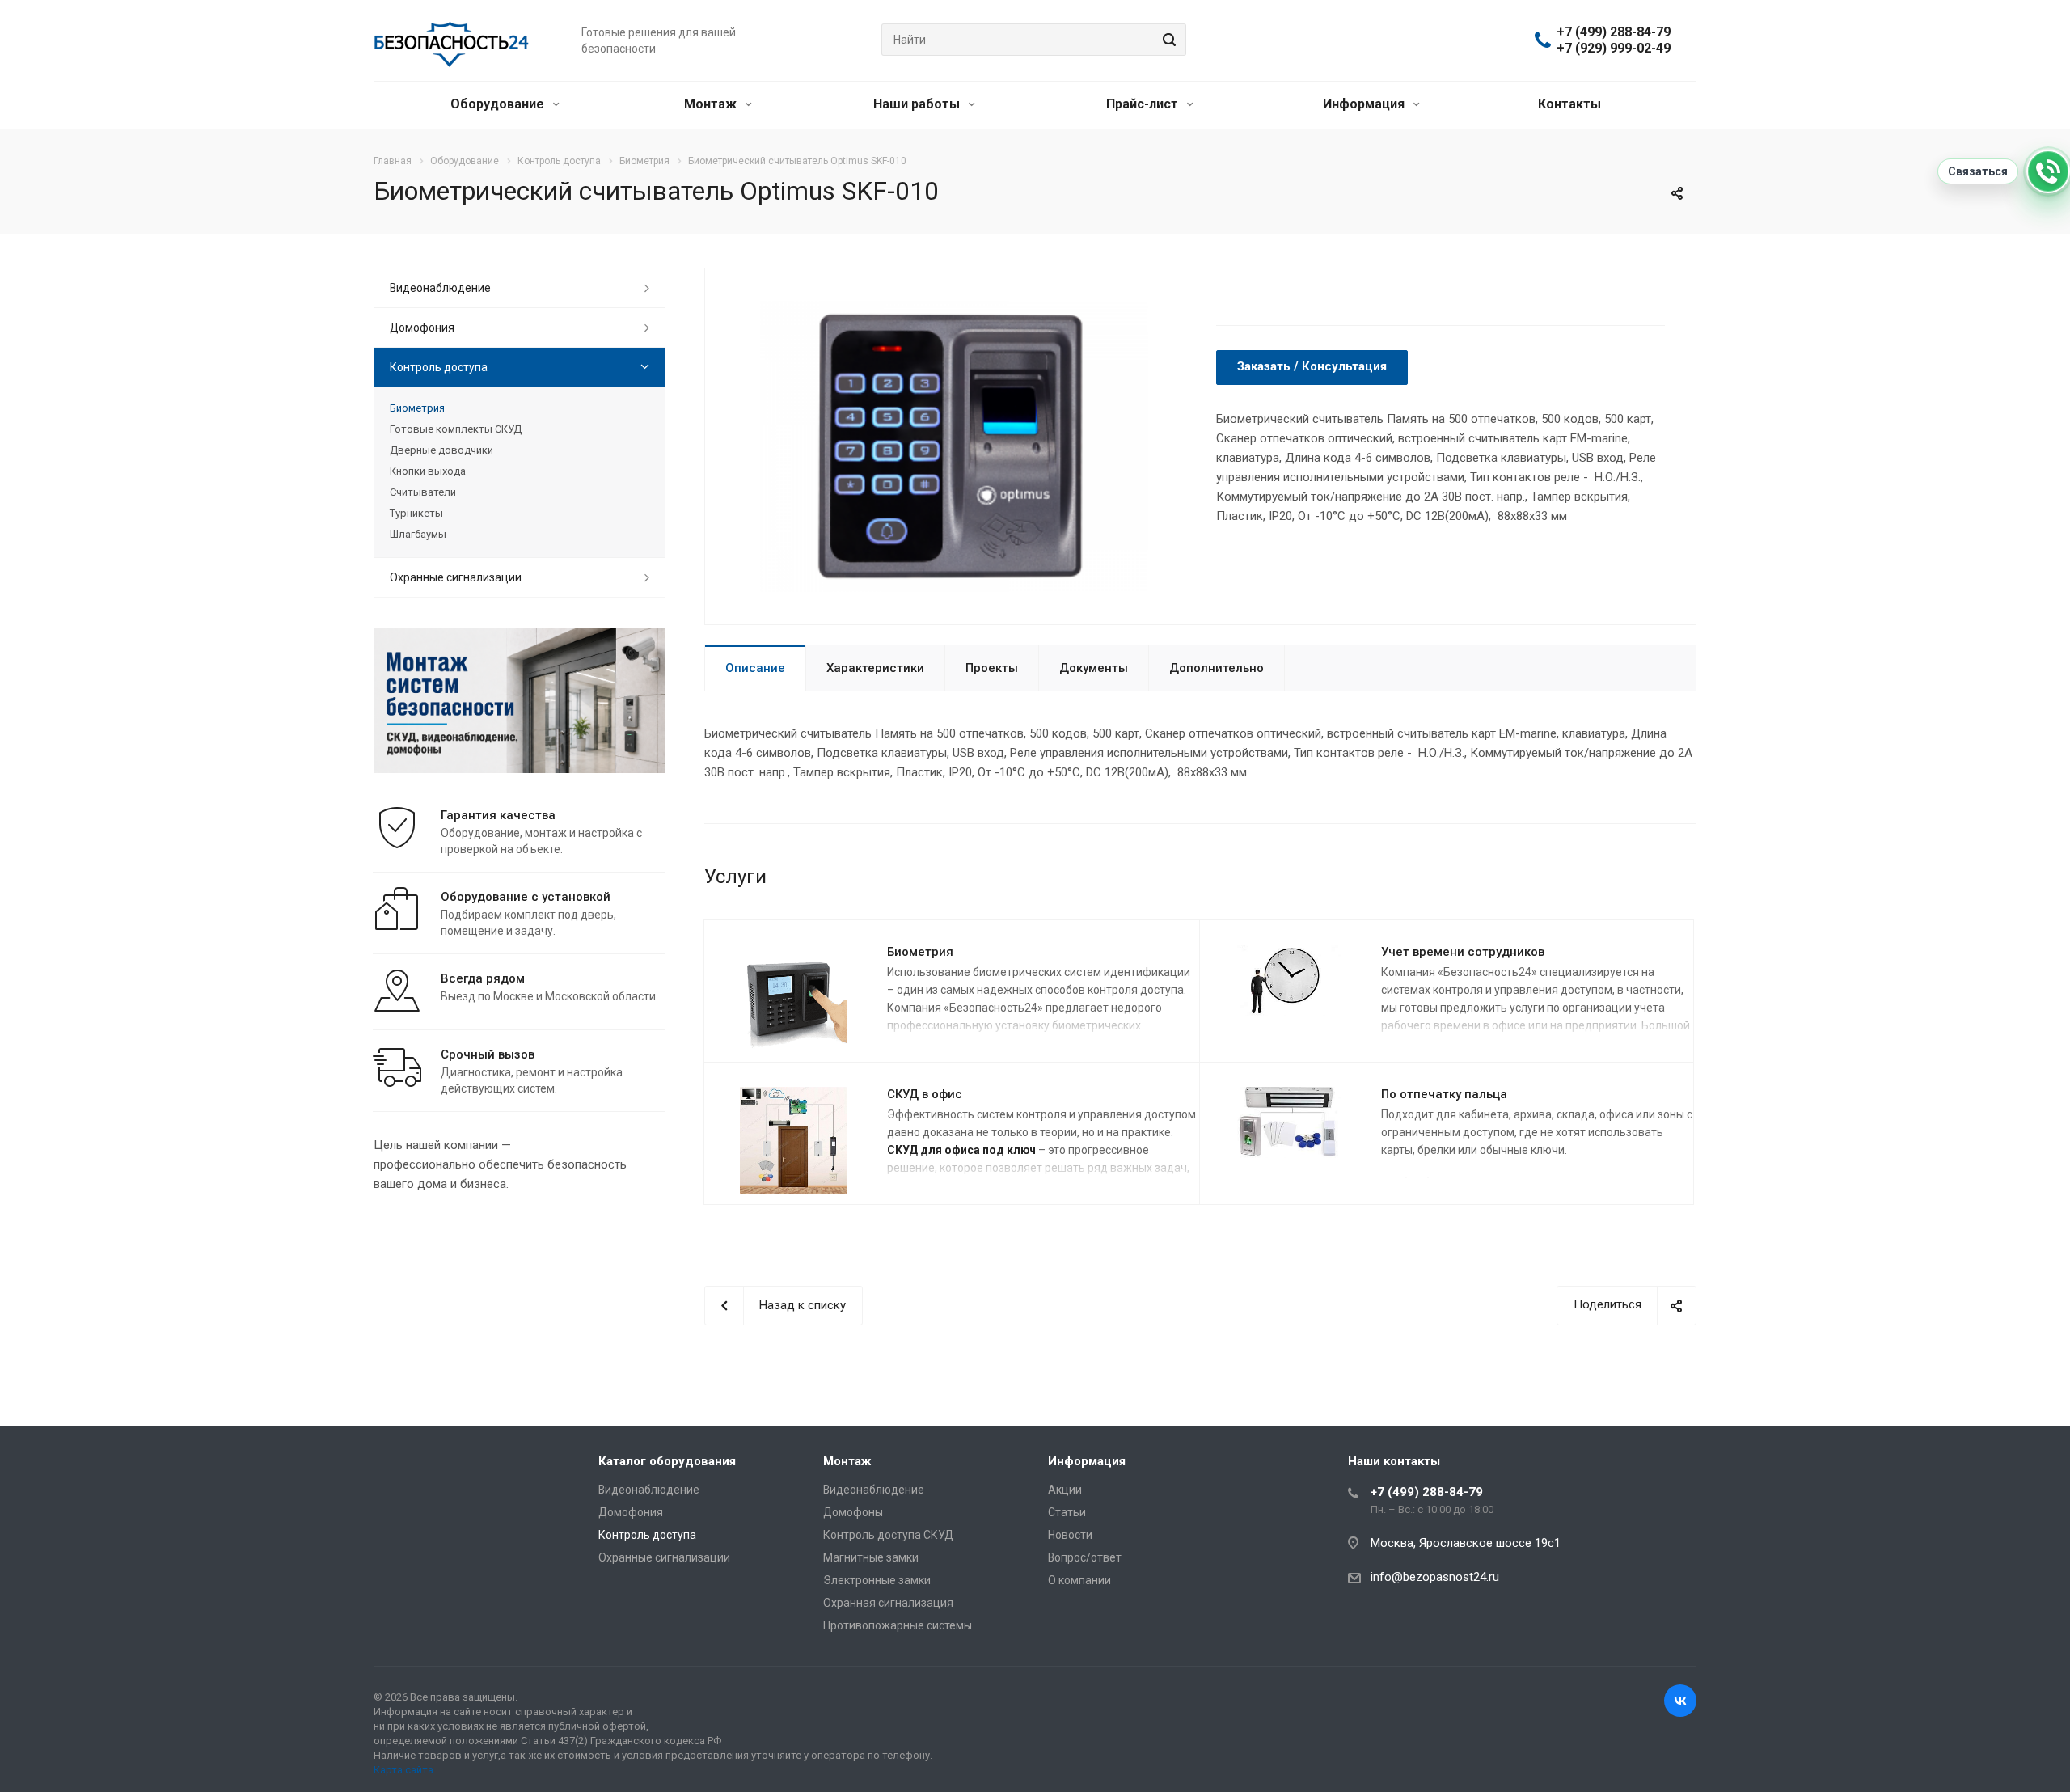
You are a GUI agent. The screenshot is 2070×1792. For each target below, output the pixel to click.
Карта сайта (403, 1770)
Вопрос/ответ (1085, 1557)
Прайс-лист (1144, 104)
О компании (1079, 1580)
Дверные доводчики (441, 450)
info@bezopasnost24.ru (1435, 1577)
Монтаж (712, 104)
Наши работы (918, 104)
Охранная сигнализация (888, 1603)
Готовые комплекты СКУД (456, 429)
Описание (755, 668)
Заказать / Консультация (1312, 366)
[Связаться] (2048, 171)
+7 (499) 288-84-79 (1614, 32)
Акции (1065, 1490)
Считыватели (423, 492)
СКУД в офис (925, 1094)
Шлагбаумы (418, 534)
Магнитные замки (871, 1557)
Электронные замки (877, 1580)
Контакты (1569, 104)
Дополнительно (1217, 668)
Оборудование (499, 104)
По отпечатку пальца (1444, 1094)
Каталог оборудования (667, 1461)
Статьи (1067, 1512)
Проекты (992, 668)
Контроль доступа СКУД (888, 1535)
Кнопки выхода (428, 471)
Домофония (422, 328)
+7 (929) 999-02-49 (1614, 49)
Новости (1070, 1535)
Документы (1094, 668)
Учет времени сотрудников (1463, 952)
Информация (1365, 104)
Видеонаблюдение (440, 288)
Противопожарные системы (898, 1625)
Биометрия (920, 952)
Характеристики (875, 668)
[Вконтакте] (1680, 1701)
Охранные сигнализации (456, 577)
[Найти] (1167, 40)
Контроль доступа (439, 367)
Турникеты (416, 513)
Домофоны (853, 1512)
